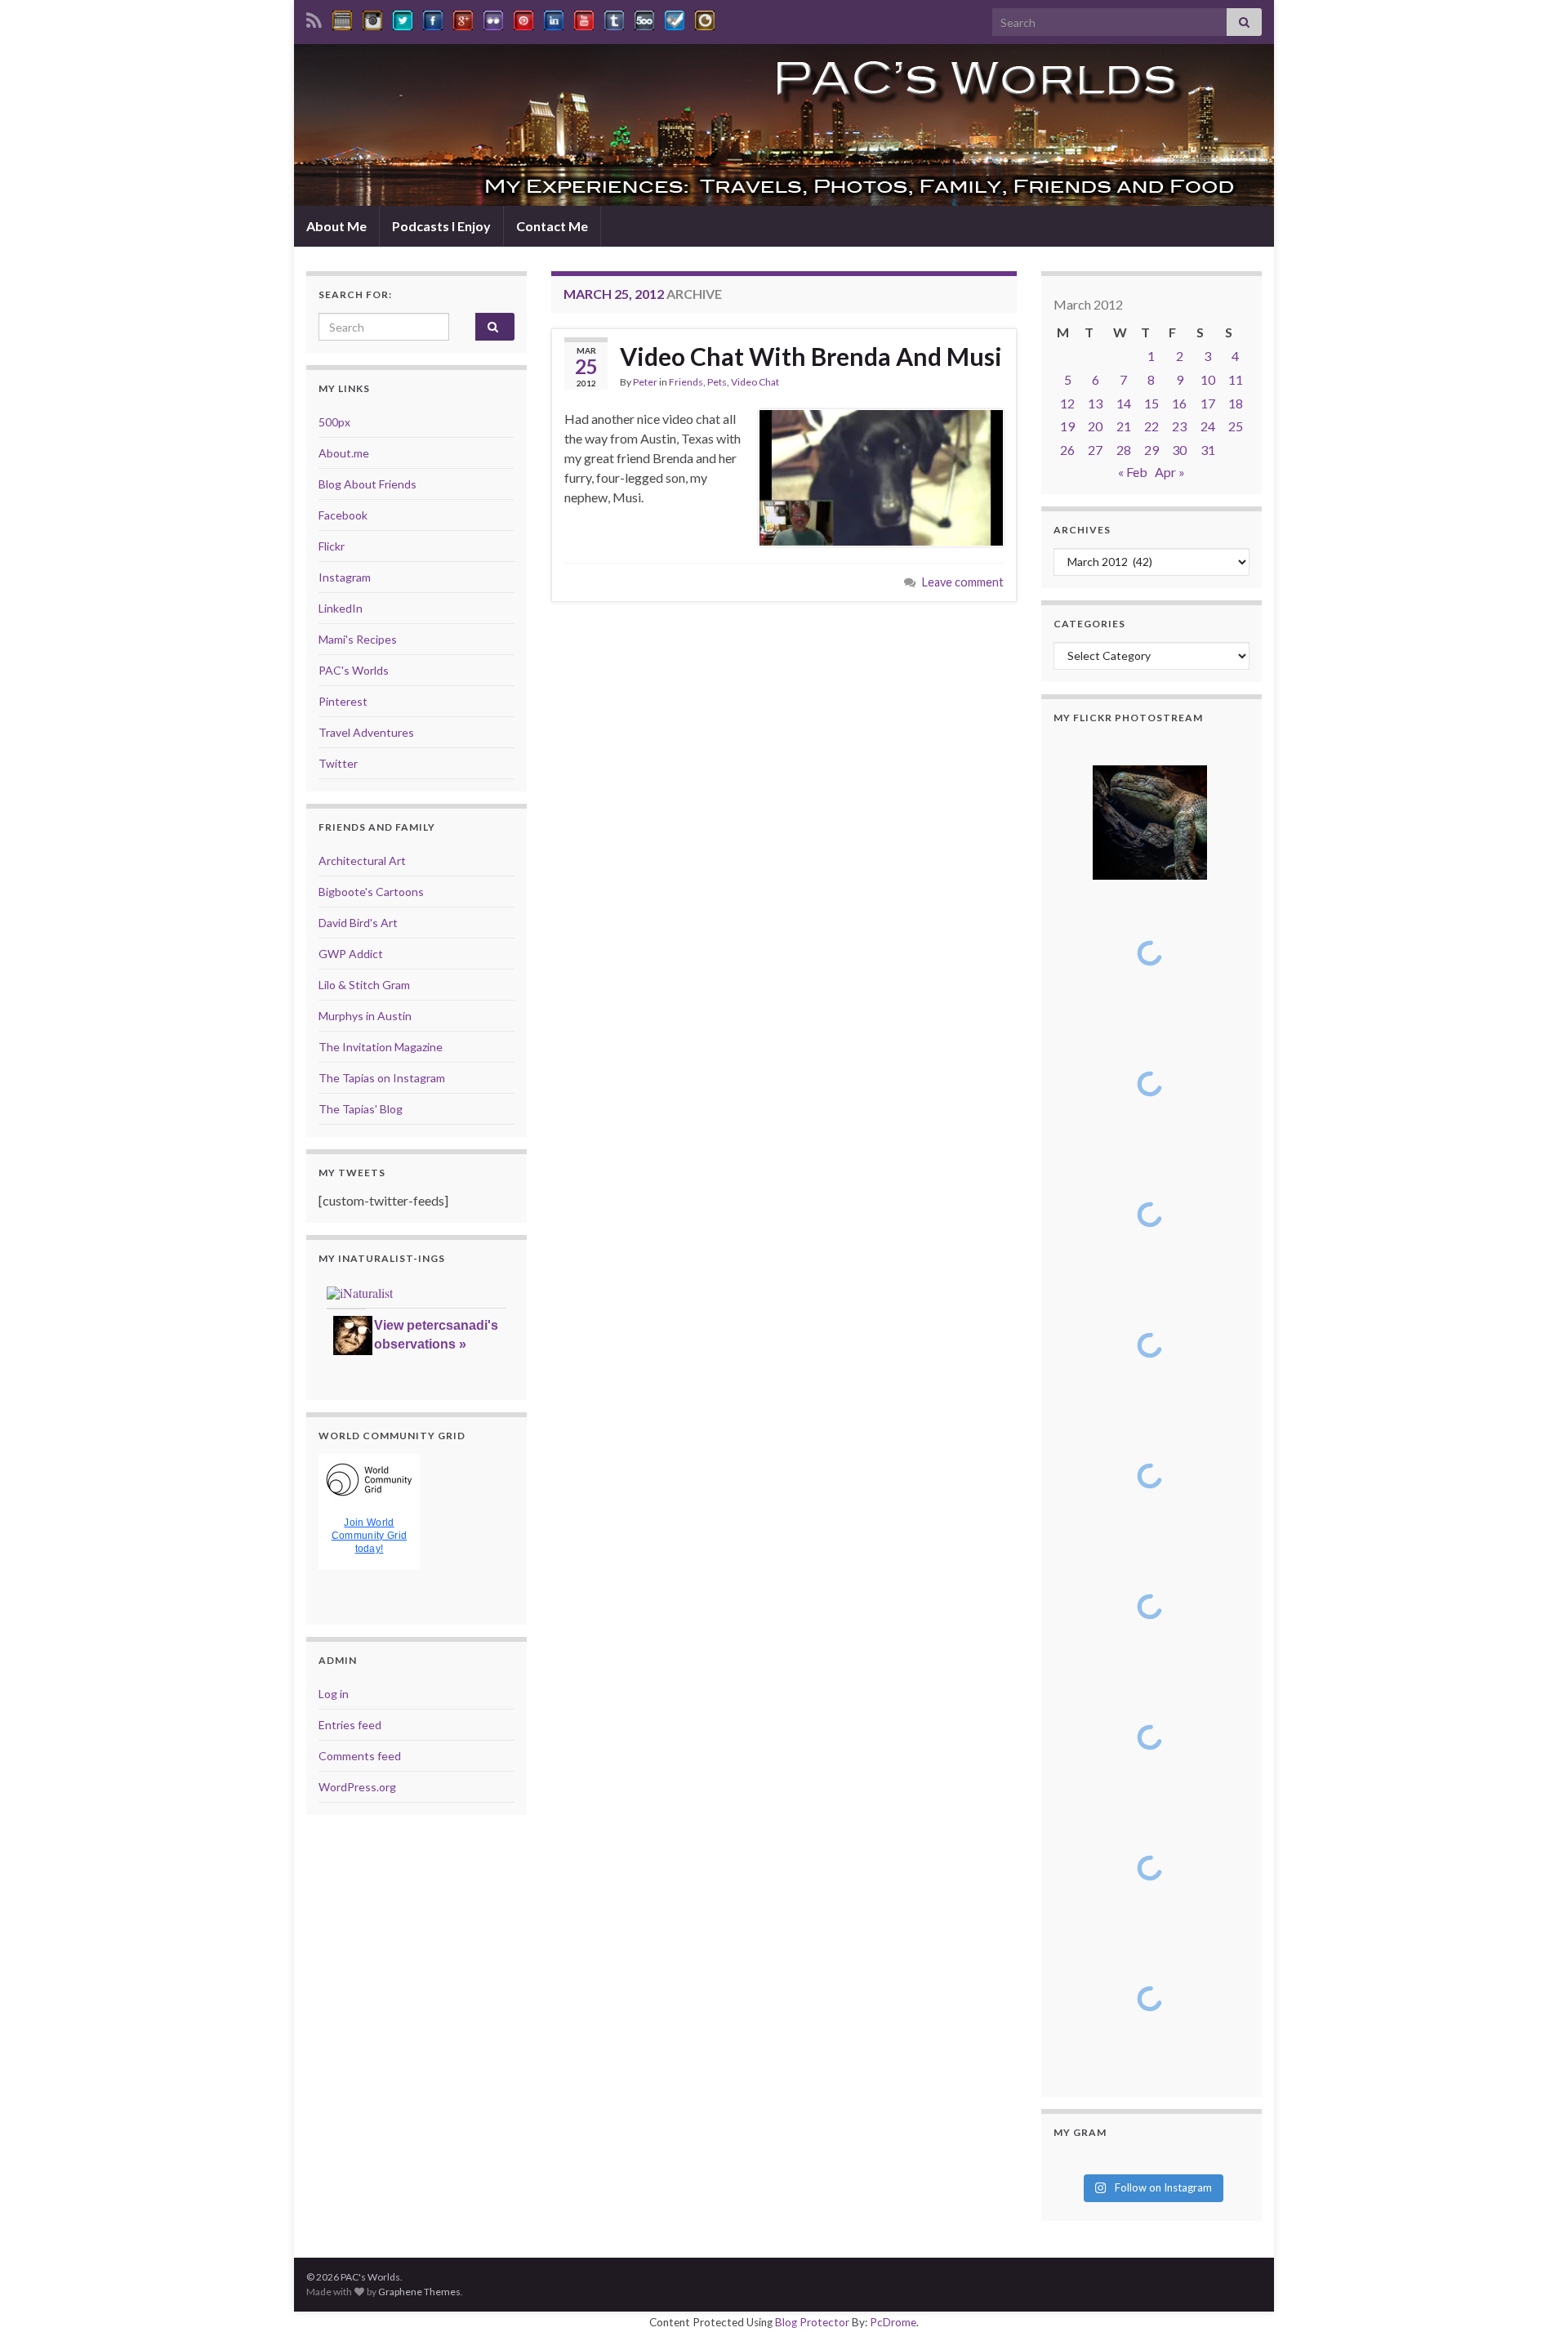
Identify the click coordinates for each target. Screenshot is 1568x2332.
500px (334, 422)
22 (1151, 426)
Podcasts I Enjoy (441, 226)
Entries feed (350, 1725)
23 (1179, 426)
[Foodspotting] (705, 18)
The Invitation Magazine (381, 1047)
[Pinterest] (523, 18)
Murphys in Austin (365, 1016)
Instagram (345, 577)
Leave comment (963, 582)
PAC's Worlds (354, 670)
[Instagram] (372, 18)
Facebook (343, 515)
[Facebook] (433, 18)
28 (1124, 450)
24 (1208, 426)
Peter (645, 382)
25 (1236, 426)
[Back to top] (1531, 2295)
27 (1095, 450)
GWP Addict (351, 954)
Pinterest (343, 701)
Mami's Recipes (358, 639)
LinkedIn (341, 608)
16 (1179, 403)
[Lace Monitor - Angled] (1149, 1084)
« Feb (1133, 472)
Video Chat (755, 382)
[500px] (644, 18)
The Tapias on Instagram (382, 1078)
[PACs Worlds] (342, 18)
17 (1208, 403)
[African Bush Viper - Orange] (1149, 1737)
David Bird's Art (358, 923)
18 (1236, 403)
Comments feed (360, 1756)
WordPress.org (357, 1787)
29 (1151, 450)
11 (1236, 379)
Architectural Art (362, 861)
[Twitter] (403, 18)
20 (1095, 426)
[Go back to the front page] (784, 125)
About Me (336, 226)
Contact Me (552, 226)
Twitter (338, 763)
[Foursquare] (675, 18)
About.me (344, 453)
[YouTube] (584, 18)
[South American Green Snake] (1149, 1476)
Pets (717, 382)
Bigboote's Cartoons (371, 892)
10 (1208, 379)
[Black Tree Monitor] (1149, 953)
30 (1179, 450)
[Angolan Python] (1149, 1607)
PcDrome (893, 2322)
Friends (686, 382)
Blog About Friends (367, 484)
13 (1095, 403)
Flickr (332, 546)
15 (1151, 403)
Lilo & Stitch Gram (364, 985)
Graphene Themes (419, 2292)
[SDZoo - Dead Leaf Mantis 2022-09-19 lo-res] (1149, 1999)
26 (1067, 450)
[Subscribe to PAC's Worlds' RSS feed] (314, 18)
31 (1208, 450)
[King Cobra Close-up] (1149, 1345)
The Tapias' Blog (361, 1109)
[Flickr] (493, 18)
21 (1124, 426)
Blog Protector (812, 2322)
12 (1067, 403)
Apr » (1170, 472)
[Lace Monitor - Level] (1149, 1215)
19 (1067, 426)
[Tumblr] (614, 18)
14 (1124, 403)
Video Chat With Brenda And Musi (811, 356)
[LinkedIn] (554, 18)
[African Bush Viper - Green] (1149, 1868)
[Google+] (463, 18)
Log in (334, 1694)
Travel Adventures (366, 732)
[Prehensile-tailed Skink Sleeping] (1149, 823)
